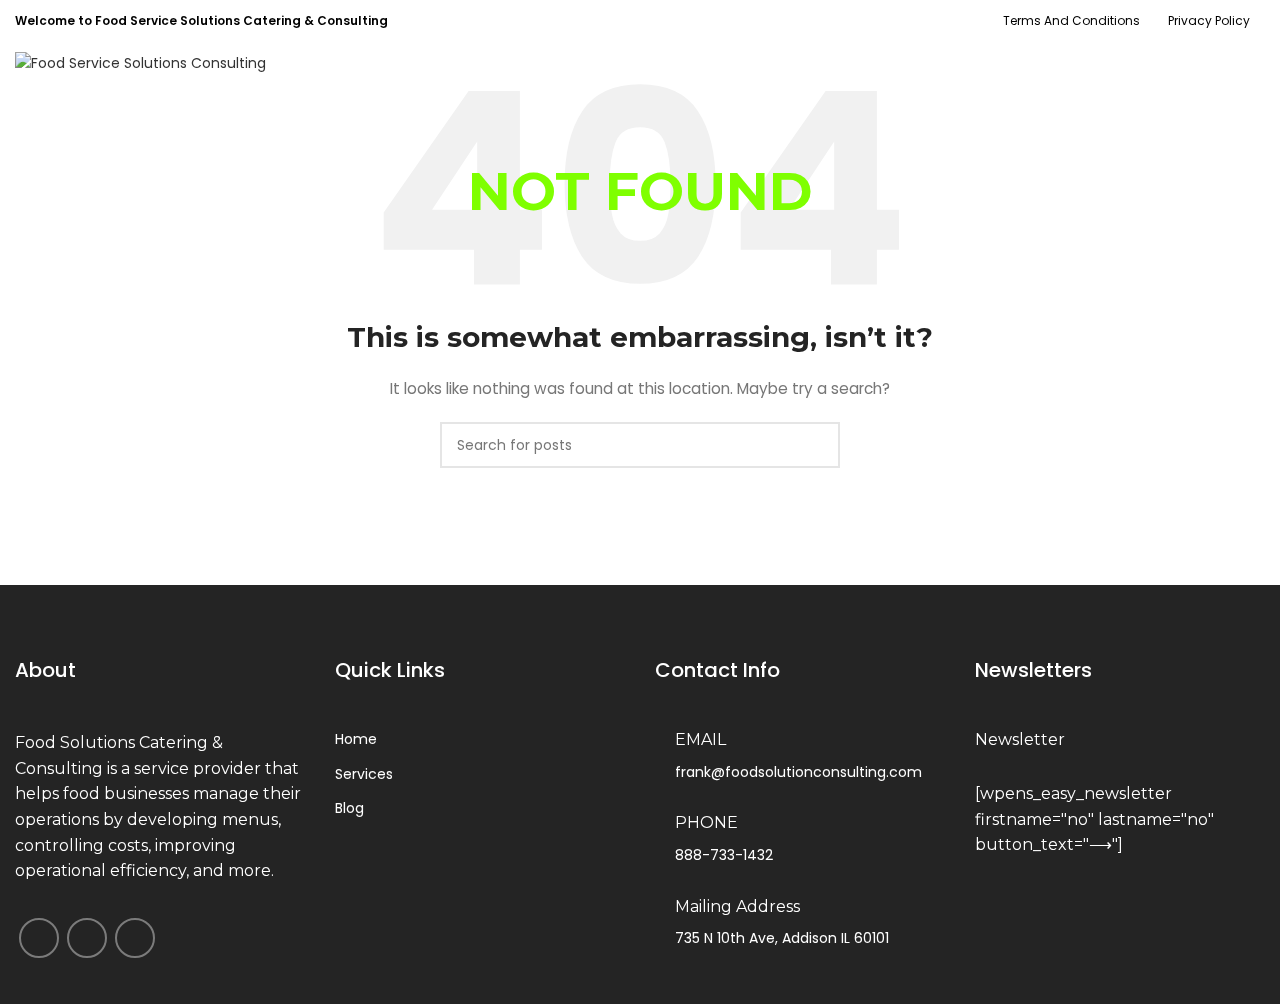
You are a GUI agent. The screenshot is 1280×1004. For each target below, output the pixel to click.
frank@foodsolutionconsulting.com (798, 772)
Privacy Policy (1209, 20)
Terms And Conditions (1071, 20)
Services (364, 774)
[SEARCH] (817, 445)
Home (356, 739)
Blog (349, 808)
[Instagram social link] (1192, 63)
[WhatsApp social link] (1250, 63)
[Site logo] (140, 62)
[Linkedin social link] (1221, 63)
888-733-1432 (724, 855)
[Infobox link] (1120, 740)
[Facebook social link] (1163, 63)
